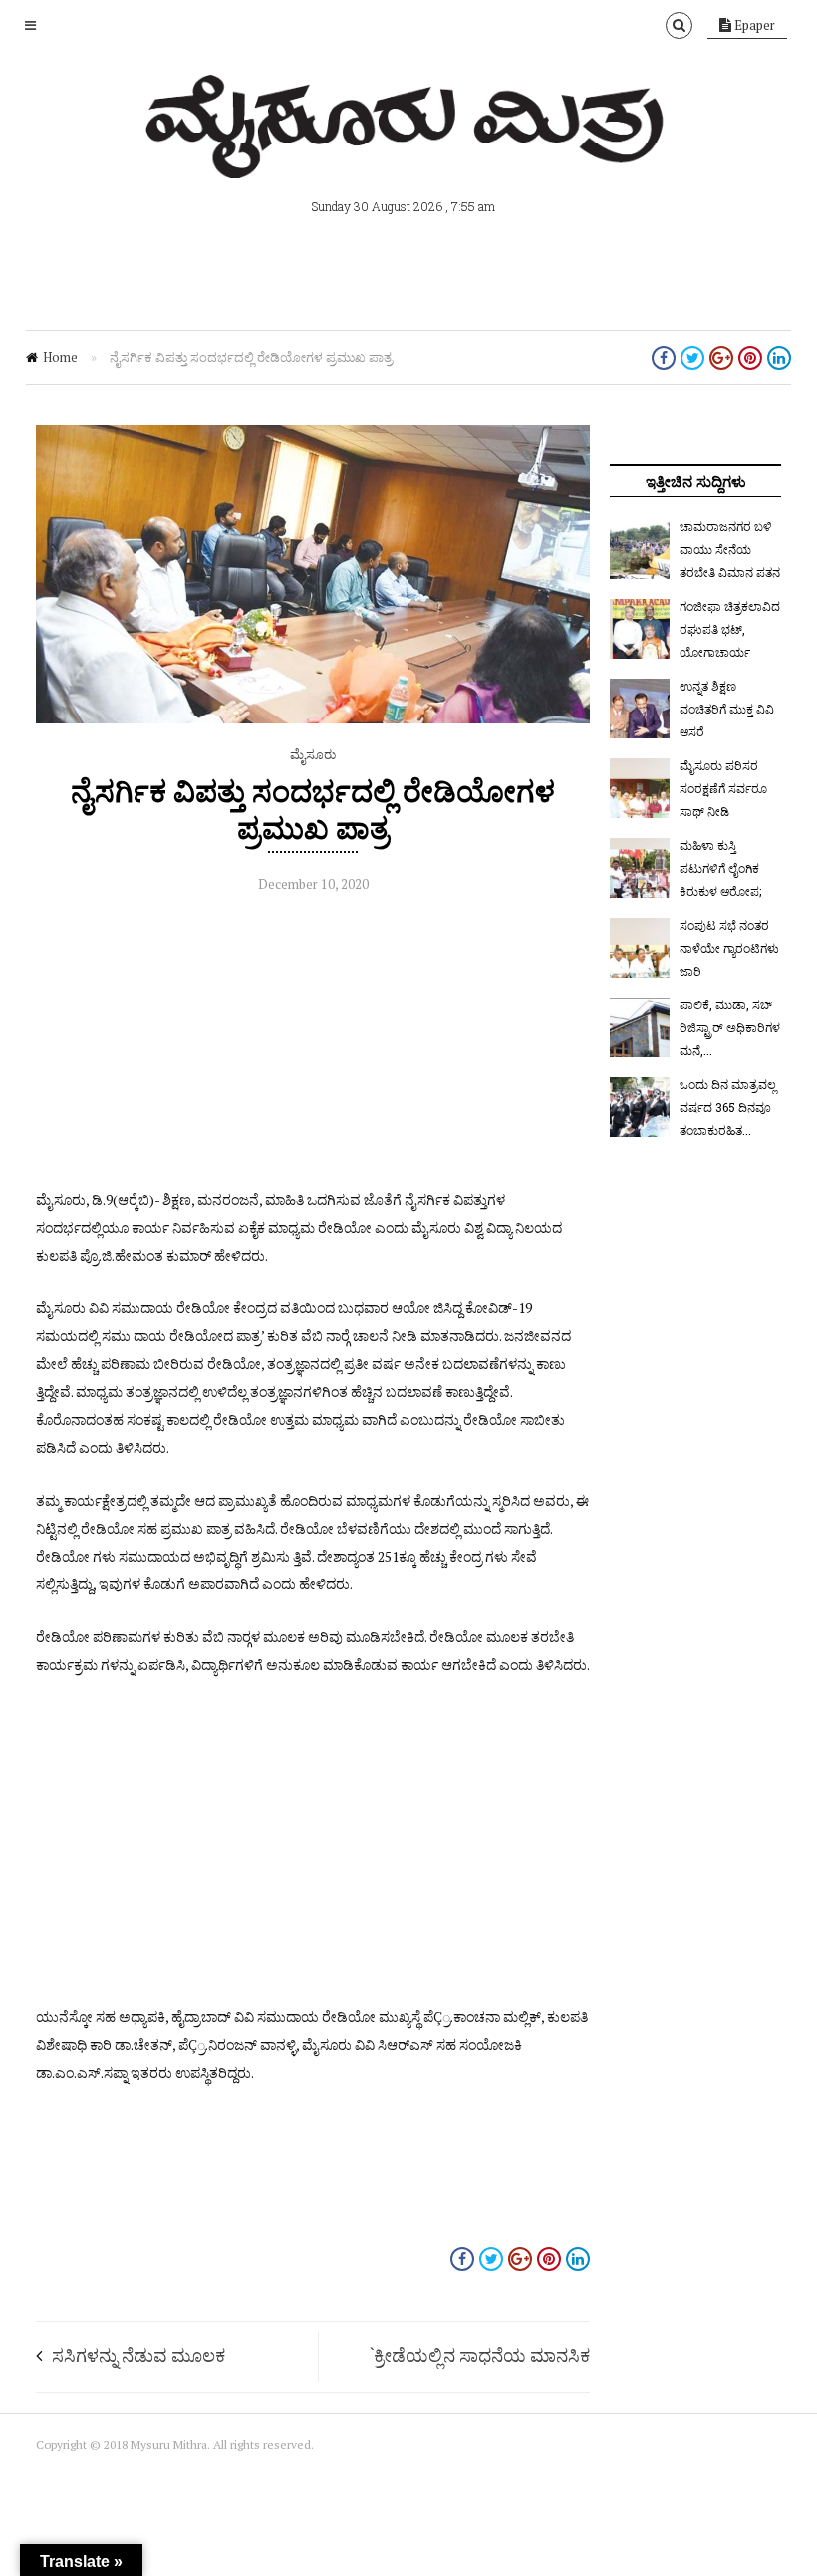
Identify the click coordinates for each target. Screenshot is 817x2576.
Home (60, 357)
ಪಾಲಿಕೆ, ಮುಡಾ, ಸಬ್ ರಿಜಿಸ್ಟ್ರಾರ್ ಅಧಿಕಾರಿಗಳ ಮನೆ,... (730, 1027)
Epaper (753, 25)
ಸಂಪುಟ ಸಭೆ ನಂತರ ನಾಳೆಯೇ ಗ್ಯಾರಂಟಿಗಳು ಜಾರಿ (729, 948)
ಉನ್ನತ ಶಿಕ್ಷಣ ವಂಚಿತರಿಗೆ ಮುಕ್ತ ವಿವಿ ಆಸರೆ (727, 709)
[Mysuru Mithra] (408, 155)
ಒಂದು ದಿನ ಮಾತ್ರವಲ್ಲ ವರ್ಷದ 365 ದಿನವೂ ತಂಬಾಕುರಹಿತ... (728, 1107)
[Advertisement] (313, 1046)
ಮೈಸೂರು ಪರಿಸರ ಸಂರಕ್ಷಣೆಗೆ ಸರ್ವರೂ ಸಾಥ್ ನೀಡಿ (723, 788)
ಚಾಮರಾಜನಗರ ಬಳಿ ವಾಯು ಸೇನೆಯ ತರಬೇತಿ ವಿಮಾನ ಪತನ (730, 549)
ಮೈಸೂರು (313, 754)
